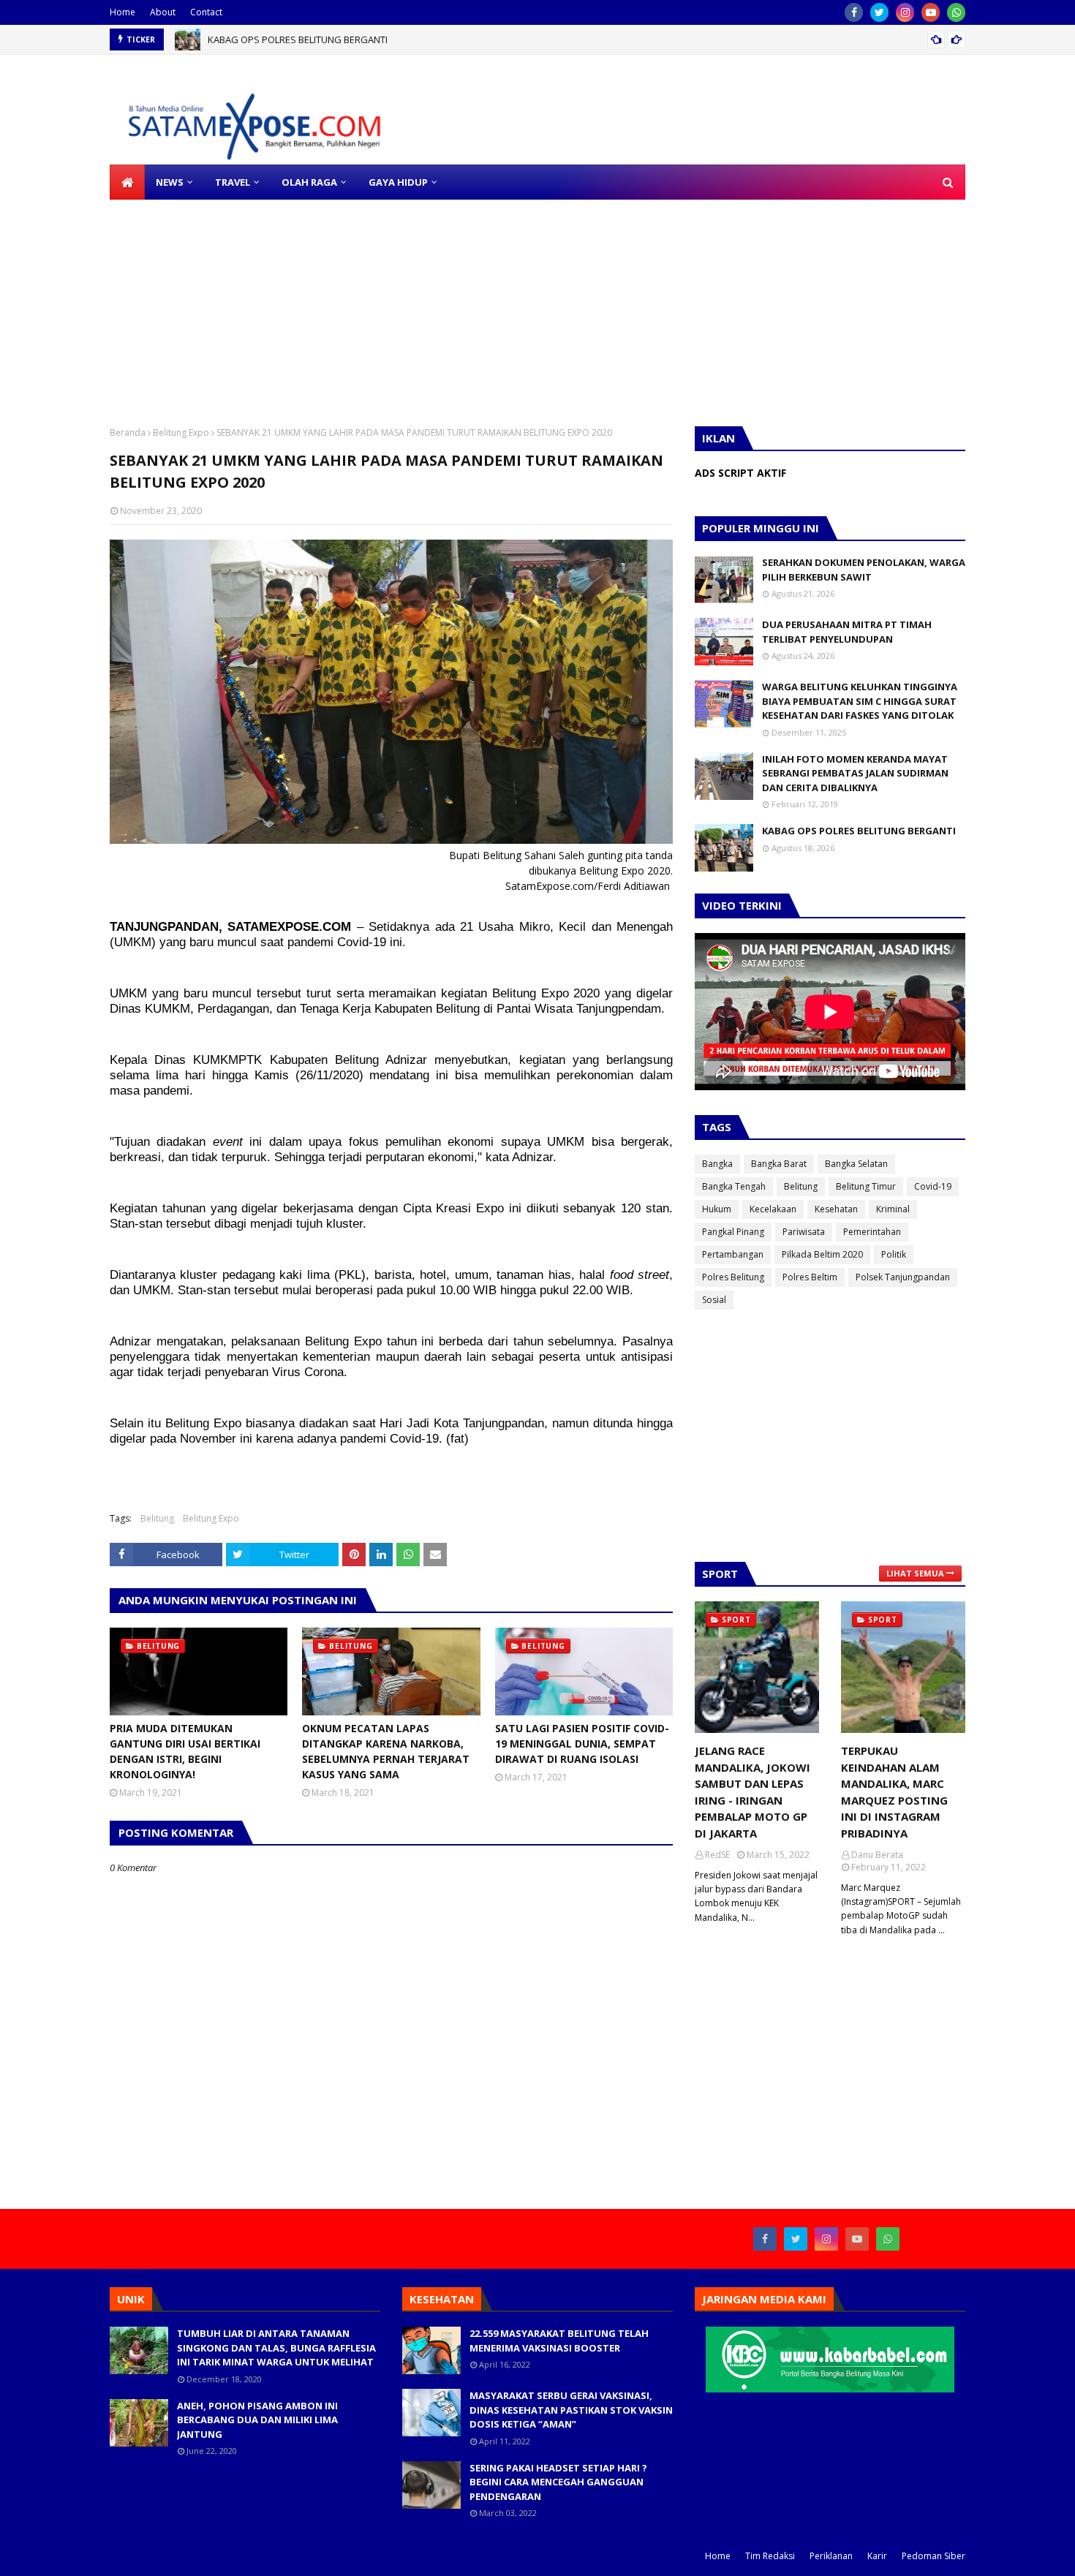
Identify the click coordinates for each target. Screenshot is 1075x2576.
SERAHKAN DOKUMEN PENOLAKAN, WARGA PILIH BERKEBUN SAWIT (864, 570)
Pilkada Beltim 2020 (822, 1254)
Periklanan (831, 2556)
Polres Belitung (733, 1277)
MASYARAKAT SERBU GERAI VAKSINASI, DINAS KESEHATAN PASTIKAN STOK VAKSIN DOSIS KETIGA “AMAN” (571, 2410)
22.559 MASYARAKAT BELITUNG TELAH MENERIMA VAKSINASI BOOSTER (559, 2341)
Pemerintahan (872, 1232)
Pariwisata (804, 1232)
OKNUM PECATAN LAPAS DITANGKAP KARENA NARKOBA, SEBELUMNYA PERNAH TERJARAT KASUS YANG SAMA (386, 1751)
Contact (206, 12)
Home (122, 12)
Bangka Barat (779, 1164)
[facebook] (854, 12)
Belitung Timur (866, 1186)
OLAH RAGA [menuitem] (309, 182)
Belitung (157, 1518)
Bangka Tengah (734, 1186)
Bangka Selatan (856, 1164)
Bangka (717, 1164)
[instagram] (905, 12)
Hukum (717, 1209)
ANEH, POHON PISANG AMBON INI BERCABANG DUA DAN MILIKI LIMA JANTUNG (257, 2420)
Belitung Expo (181, 433)
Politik (894, 1254)
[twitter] (879, 12)
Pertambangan (733, 1254)
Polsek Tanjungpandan (903, 1277)
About (163, 12)
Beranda (128, 433)
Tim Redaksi (770, 2556)
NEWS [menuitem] (170, 182)
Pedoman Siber (933, 2556)
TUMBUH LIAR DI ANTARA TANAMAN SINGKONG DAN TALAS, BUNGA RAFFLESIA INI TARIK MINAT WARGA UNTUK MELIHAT (276, 2348)
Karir (877, 2556)
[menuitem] (127, 182)
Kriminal (893, 1209)
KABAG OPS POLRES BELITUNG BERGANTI (298, 39)
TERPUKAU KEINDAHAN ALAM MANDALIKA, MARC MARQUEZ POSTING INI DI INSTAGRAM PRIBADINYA (894, 1792)
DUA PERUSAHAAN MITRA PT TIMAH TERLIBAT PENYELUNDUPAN (847, 632)
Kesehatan (836, 1209)
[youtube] (931, 12)
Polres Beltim (810, 1277)
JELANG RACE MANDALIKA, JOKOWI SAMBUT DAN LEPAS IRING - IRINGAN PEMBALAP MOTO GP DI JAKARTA (752, 1792)
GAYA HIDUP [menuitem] (398, 182)
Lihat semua (915, 1573)
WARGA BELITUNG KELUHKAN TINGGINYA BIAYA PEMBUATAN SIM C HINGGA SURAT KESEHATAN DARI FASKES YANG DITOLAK (860, 701)
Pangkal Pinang (733, 1232)
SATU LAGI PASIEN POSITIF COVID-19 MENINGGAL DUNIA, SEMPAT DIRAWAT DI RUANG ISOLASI (582, 1744)
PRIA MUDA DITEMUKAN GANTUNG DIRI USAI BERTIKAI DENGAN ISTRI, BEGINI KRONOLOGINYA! (185, 1751)
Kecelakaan (773, 1209)
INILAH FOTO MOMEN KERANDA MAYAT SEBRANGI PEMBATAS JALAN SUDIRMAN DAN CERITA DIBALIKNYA (855, 773)
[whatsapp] (956, 12)
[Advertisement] (439, 302)
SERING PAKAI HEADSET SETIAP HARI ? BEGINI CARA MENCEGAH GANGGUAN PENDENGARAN (558, 2482)
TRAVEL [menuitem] (233, 182)
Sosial (714, 1300)
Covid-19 (933, 1186)
